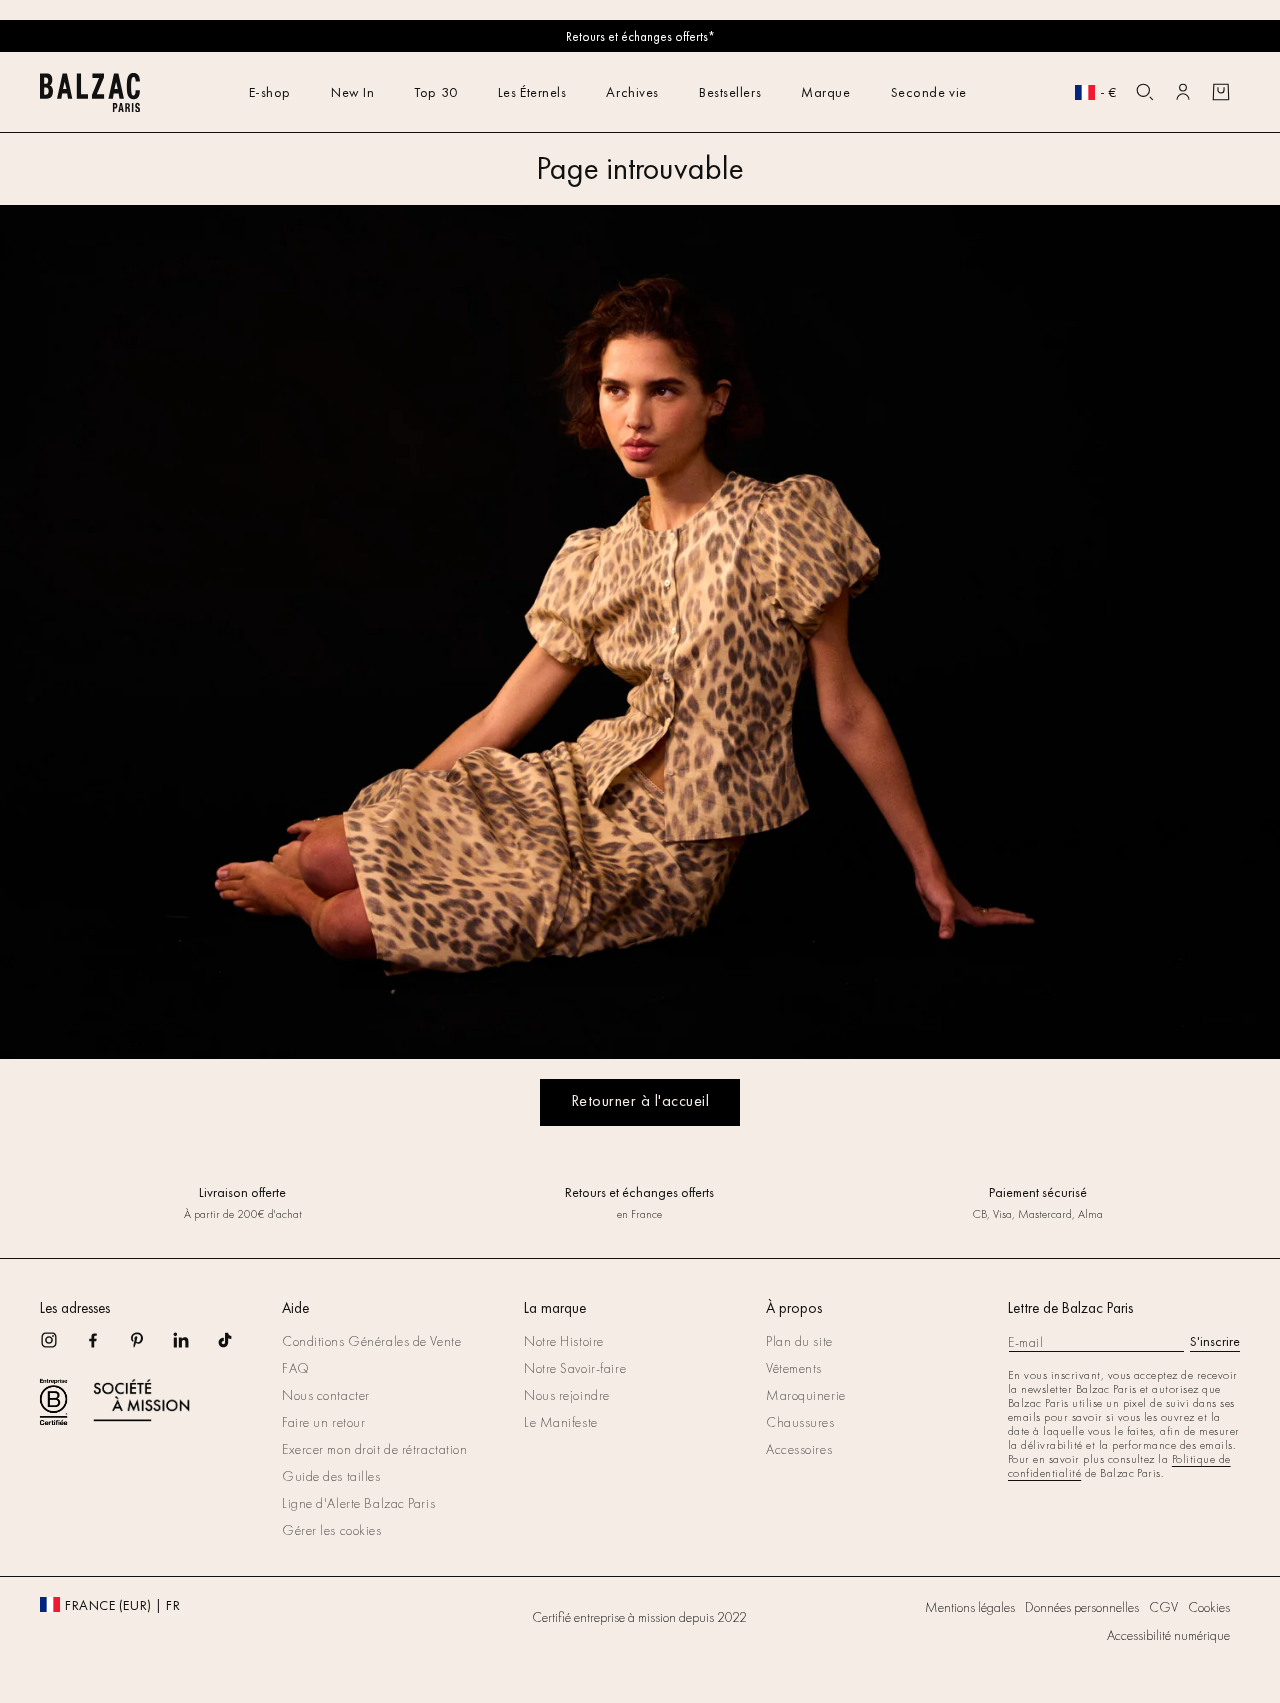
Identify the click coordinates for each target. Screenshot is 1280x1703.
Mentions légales (970, 1607)
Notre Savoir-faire (575, 1368)
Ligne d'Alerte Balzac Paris (358, 1503)
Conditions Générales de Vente (371, 1341)
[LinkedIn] (194, 1346)
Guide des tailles (331, 1476)
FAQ (296, 1368)
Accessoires (799, 1449)
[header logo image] (90, 106)
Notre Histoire (564, 1341)
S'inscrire (1215, 1341)
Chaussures (800, 1422)
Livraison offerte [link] (242, 1192)
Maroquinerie (806, 1395)
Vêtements (794, 1368)
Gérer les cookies (332, 1530)
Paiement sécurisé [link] (1037, 1192)
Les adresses (75, 1308)
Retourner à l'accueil (640, 1100)
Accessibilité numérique (1168, 1635)
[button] (1145, 92)
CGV (1163, 1607)
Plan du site (799, 1341)
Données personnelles (1082, 1607)
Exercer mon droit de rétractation (374, 1449)
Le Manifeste (561, 1422)
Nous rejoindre (567, 1395)
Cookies (1209, 1607)
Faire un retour (323, 1422)
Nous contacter (326, 1395)
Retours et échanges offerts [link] (639, 1192)
